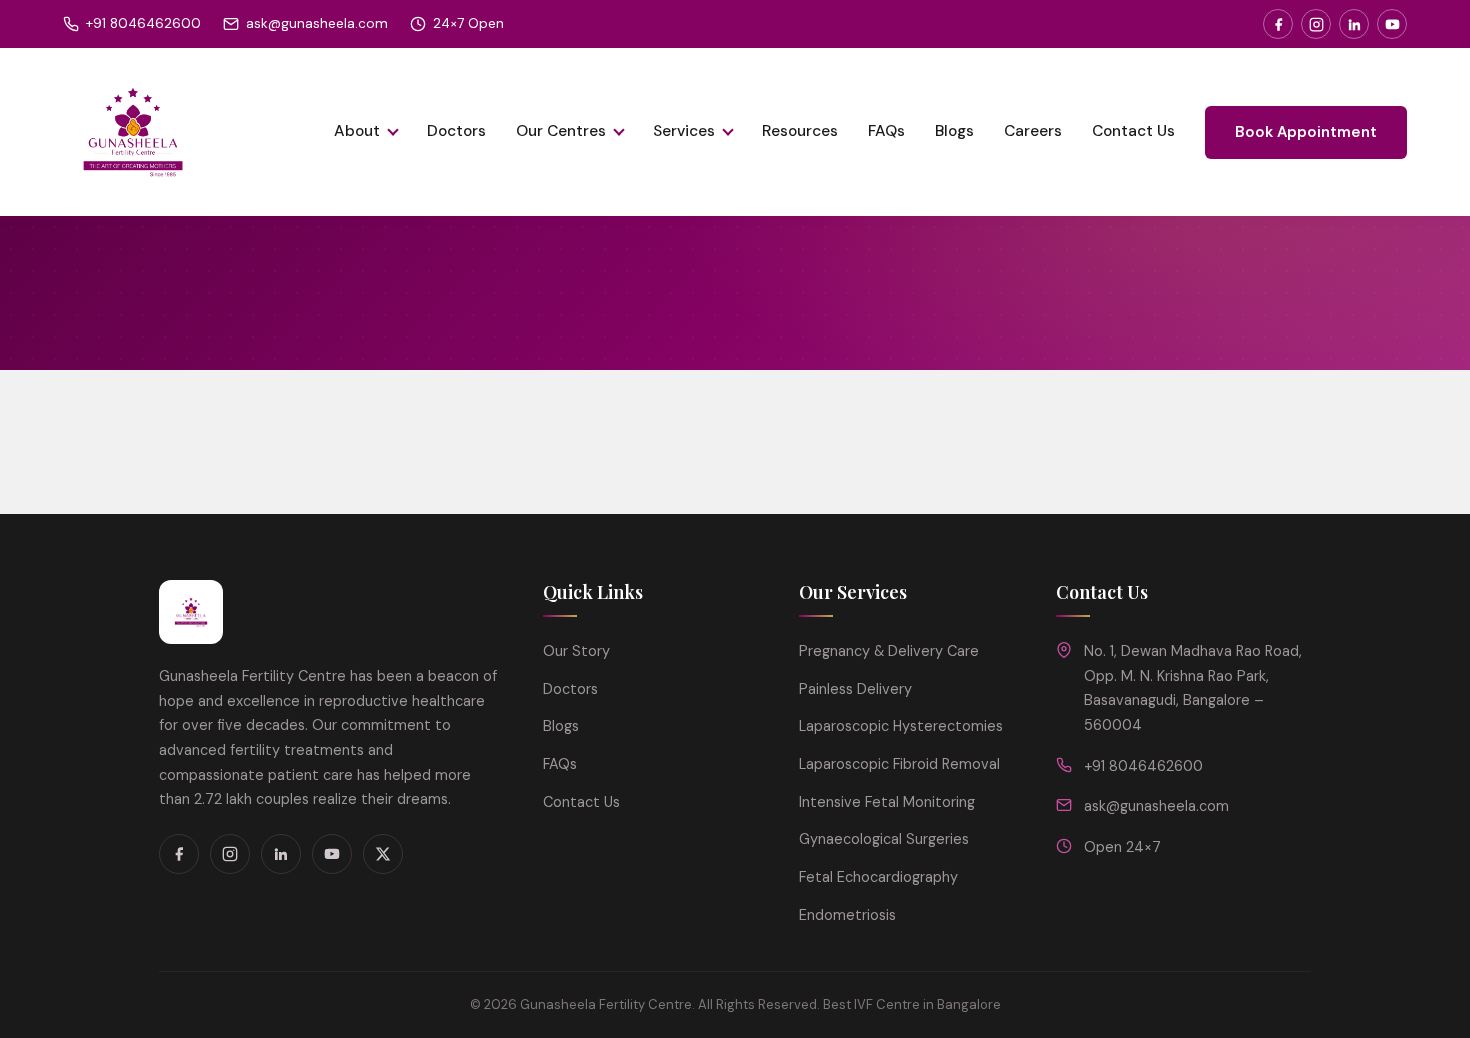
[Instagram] (1316, 24)
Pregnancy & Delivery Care (889, 651)
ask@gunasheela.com (317, 24)
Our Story (576, 651)
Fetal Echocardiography (878, 877)
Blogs (954, 131)
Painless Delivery (855, 689)
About (357, 131)
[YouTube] (1392, 24)
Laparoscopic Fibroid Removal (899, 764)
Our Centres (561, 131)
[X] (383, 854)
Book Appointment (1306, 132)
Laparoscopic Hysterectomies (901, 726)
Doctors (456, 131)
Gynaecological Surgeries (884, 839)
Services (684, 131)
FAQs (886, 131)
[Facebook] (1278, 24)
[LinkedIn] (1354, 24)
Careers (1033, 131)
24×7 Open (468, 24)
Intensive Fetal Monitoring (887, 802)
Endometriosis (847, 915)
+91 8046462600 (143, 24)
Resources (800, 131)
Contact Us (1133, 131)
